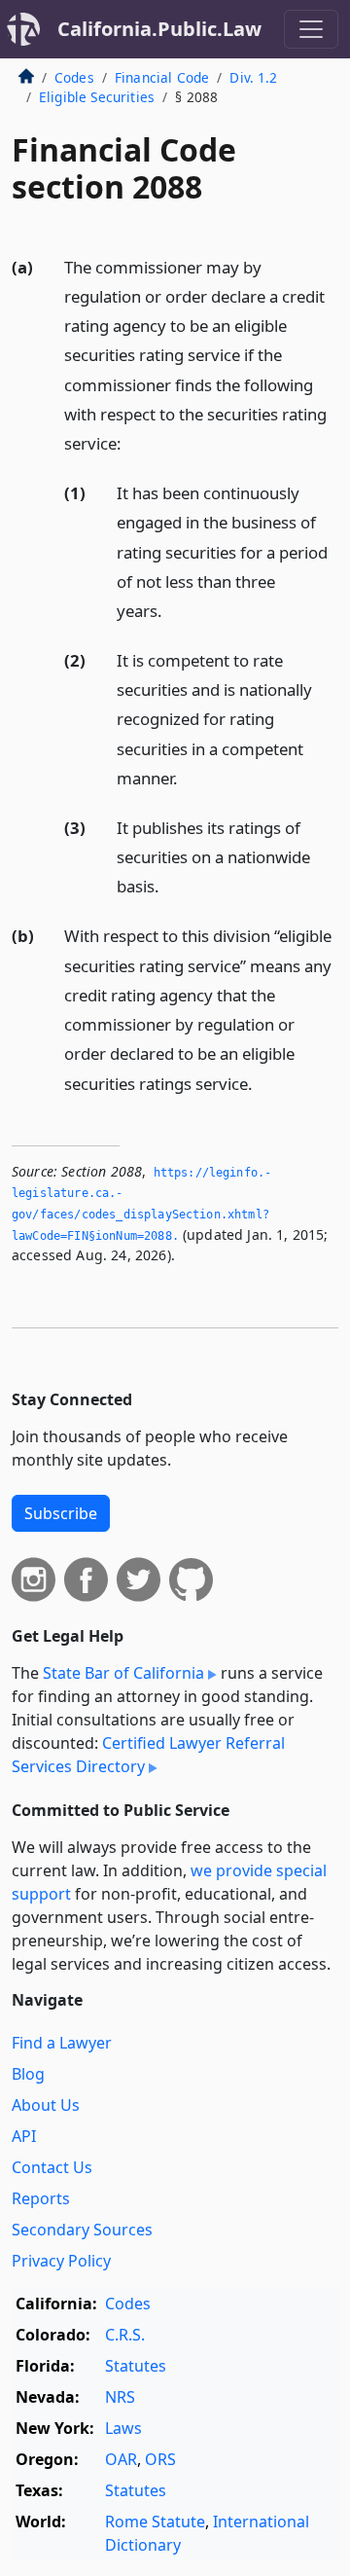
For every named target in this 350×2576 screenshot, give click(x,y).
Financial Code (162, 77)
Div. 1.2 (253, 77)
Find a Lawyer (62, 2043)
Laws (123, 2428)
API (24, 2136)
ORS (160, 2459)
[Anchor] (132, 442)
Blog (28, 2074)
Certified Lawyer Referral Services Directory (148, 1755)
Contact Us (52, 2167)
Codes (74, 77)
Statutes (136, 2366)
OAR (121, 2459)
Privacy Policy (61, 2261)
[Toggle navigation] (311, 29)
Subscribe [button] (61, 1513)
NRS (120, 2397)
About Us (46, 2105)
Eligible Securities (97, 97)
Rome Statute (155, 2522)
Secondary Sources (82, 2230)
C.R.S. (125, 2335)
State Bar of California (123, 1673)
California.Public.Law (159, 29)
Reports (41, 2198)
